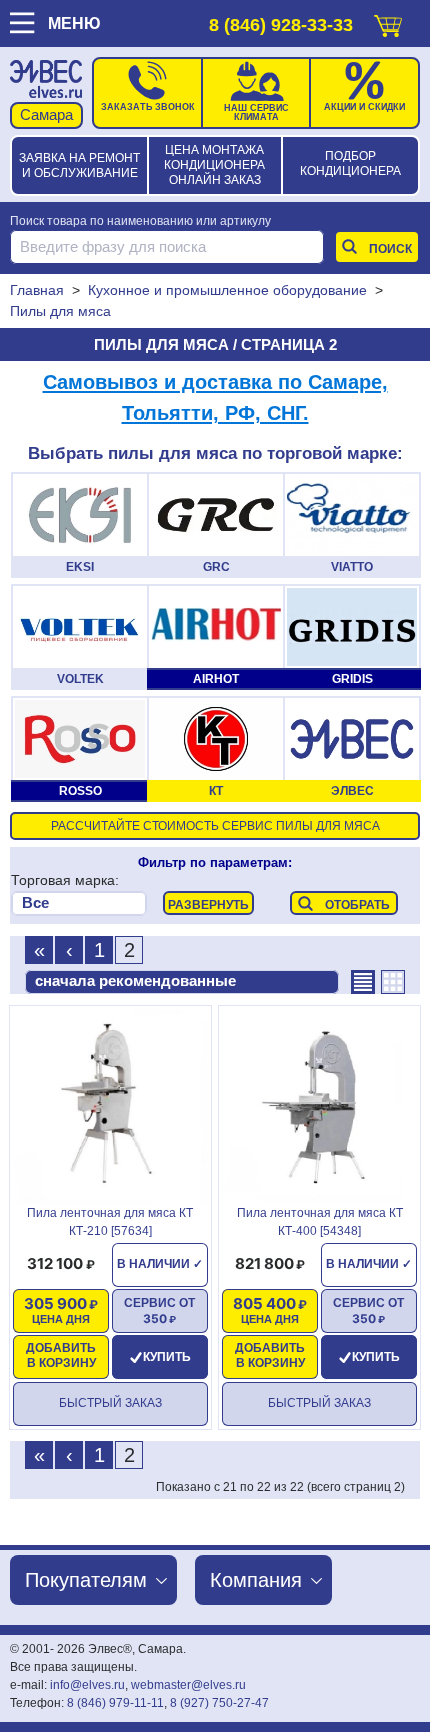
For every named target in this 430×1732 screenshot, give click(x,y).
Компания (256, 1580)
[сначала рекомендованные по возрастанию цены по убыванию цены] (182, 982)
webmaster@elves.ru (188, 1685)
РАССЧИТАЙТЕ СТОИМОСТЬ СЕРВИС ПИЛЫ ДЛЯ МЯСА (215, 826)
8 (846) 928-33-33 (281, 25)
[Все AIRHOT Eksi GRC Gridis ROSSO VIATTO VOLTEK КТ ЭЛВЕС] (79, 903)
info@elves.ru (87, 1685)
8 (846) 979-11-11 (115, 1703)
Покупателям (86, 1580)
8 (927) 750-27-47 (219, 1703)
